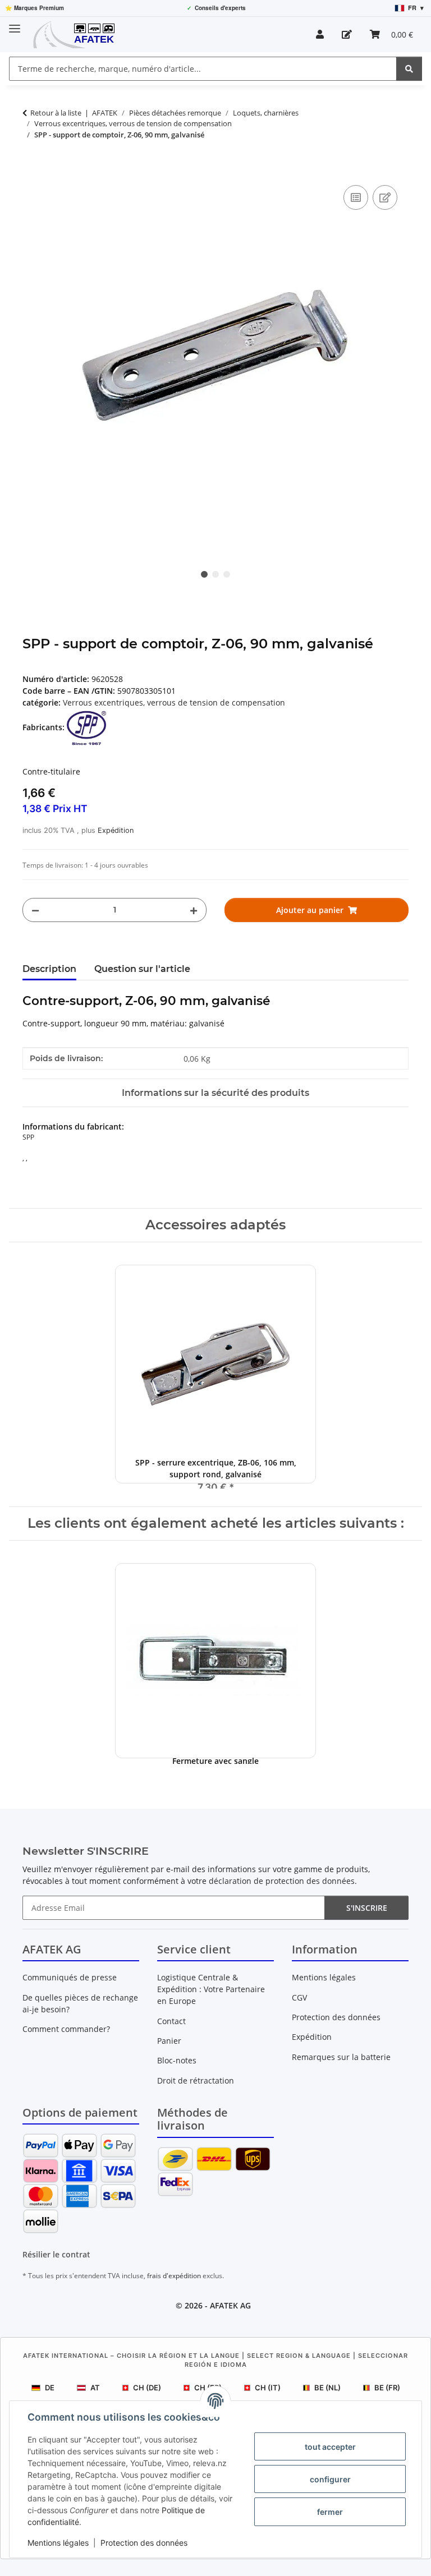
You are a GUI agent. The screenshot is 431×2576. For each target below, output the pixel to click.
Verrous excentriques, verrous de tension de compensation (174, 702)
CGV (299, 1997)
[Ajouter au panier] (31, 170)
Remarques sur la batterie (341, 2057)
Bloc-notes (177, 2060)
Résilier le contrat (56, 2254)
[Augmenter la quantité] (194, 910)
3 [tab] (227, 574)
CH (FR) (208, 2388)
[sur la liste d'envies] (385, 197)
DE (50, 2388)
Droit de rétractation (196, 2080)
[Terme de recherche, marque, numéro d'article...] (409, 69)
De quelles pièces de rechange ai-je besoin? (80, 2003)
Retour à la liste (56, 113)
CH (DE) (147, 2388)
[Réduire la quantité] (35, 910)
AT (95, 2388)
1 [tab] (204, 574)
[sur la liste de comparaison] (356, 197)
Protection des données (144, 2543)
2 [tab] (215, 574)
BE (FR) (387, 2388)
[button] (320, 34)
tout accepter (330, 2447)
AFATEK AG (230, 2305)
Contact (171, 2021)
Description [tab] (49, 969)
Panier (169, 2041)
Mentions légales (58, 2543)
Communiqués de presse (70, 1977)
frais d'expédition (174, 2276)
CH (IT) (268, 2388)
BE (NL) (327, 2388)
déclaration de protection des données (282, 1881)
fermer (330, 2512)
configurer (330, 2479)
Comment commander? (66, 2029)
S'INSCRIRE (367, 1908)
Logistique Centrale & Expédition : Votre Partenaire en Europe (211, 1989)
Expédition (116, 830)
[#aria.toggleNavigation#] (15, 24)
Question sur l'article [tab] (142, 969)
